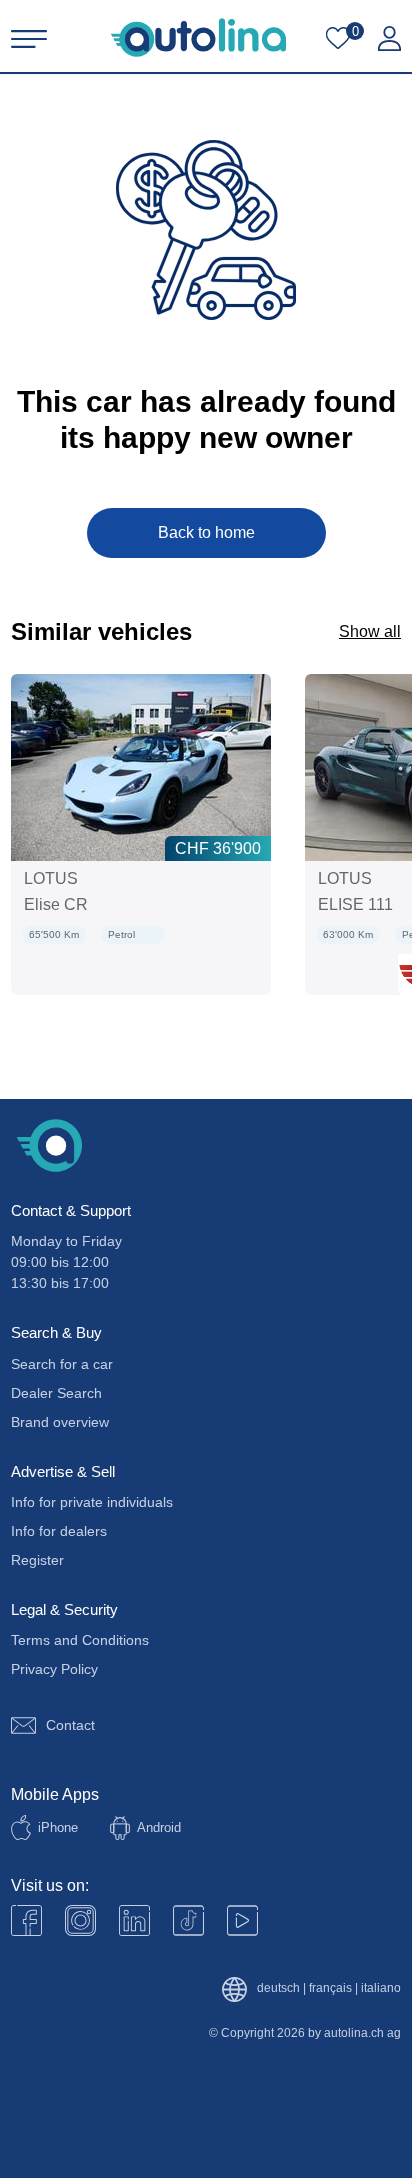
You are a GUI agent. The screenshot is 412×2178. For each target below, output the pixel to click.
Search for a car (62, 1364)
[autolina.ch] (198, 37)
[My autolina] (389, 39)
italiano (381, 1988)
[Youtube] (80, 1920)
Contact (70, 1725)
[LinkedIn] (134, 1920)
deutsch (278, 1988)
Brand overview (60, 1422)
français (330, 1988)
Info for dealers (59, 1531)
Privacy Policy (54, 1669)
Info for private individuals (92, 1502)
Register (37, 1560)
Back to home (206, 532)
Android (159, 1827)
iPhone (58, 1827)
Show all (370, 631)
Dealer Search (56, 1393)
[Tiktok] (188, 1920)
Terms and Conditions (80, 1640)
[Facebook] (26, 1920)
